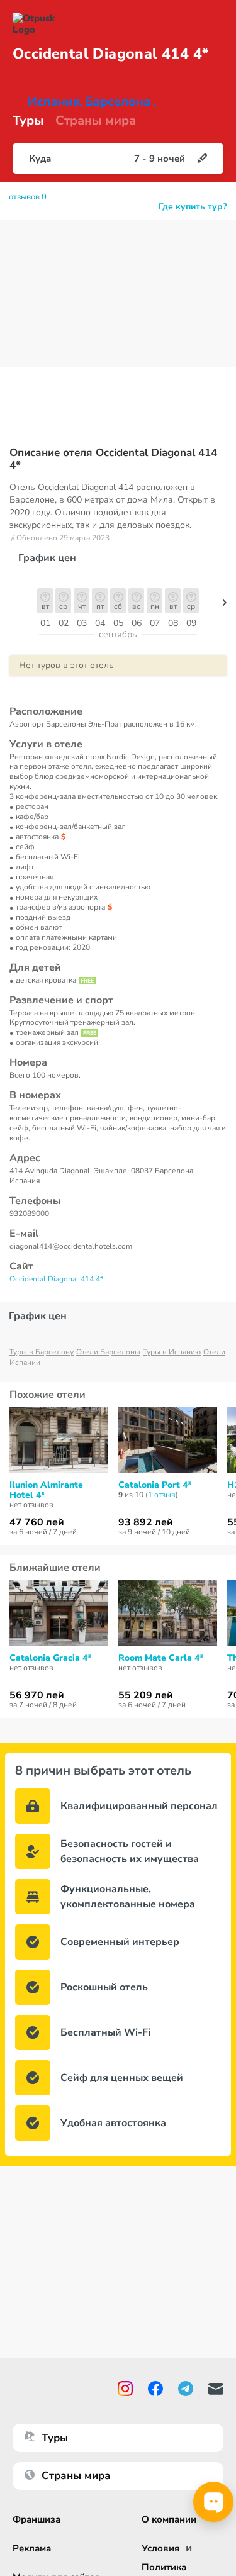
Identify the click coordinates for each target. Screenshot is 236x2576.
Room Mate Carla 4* (161, 1658)
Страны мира (96, 121)
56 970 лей (37, 1695)
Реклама (32, 2548)
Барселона (118, 102)
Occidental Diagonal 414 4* (56, 1279)
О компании (169, 2519)
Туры (28, 121)
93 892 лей (146, 1522)
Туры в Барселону (42, 1352)
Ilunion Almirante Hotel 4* (46, 1490)
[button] (225, 606)
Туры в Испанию (172, 1352)
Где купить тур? (193, 207)
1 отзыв (162, 1495)
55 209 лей (146, 1695)
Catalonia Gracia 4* (50, 1658)
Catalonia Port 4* (155, 1485)
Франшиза (37, 2519)
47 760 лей (37, 1522)
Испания (54, 102)
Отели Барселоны (108, 1352)
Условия (160, 2548)
